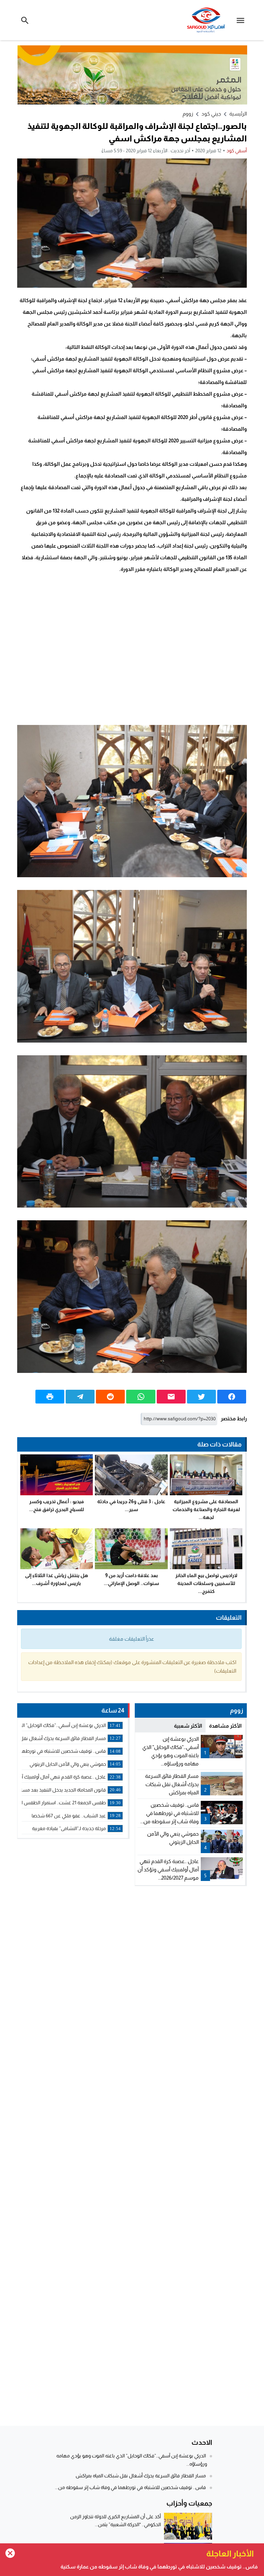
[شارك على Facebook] (232, 1397)
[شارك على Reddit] (110, 1397)
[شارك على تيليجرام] (80, 1397)
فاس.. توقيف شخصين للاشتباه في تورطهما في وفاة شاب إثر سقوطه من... (169, 1813)
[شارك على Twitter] (201, 1397)
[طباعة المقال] (50, 1397)
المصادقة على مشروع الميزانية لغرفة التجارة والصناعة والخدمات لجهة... (206, 1509)
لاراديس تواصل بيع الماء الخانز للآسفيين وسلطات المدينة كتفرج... (206, 1583)
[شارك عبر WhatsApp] (141, 1397)
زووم (188, 114)
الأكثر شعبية (188, 1726)
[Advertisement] (132, 649)
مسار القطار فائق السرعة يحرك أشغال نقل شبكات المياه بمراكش (172, 1784)
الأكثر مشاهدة (225, 1726)
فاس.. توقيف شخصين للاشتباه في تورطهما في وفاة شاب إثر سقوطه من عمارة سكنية (159, 2567)
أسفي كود (237, 151)
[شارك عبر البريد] (171, 1397)
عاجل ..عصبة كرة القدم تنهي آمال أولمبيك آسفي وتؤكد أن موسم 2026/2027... (168, 1869)
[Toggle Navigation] (242, 20)
